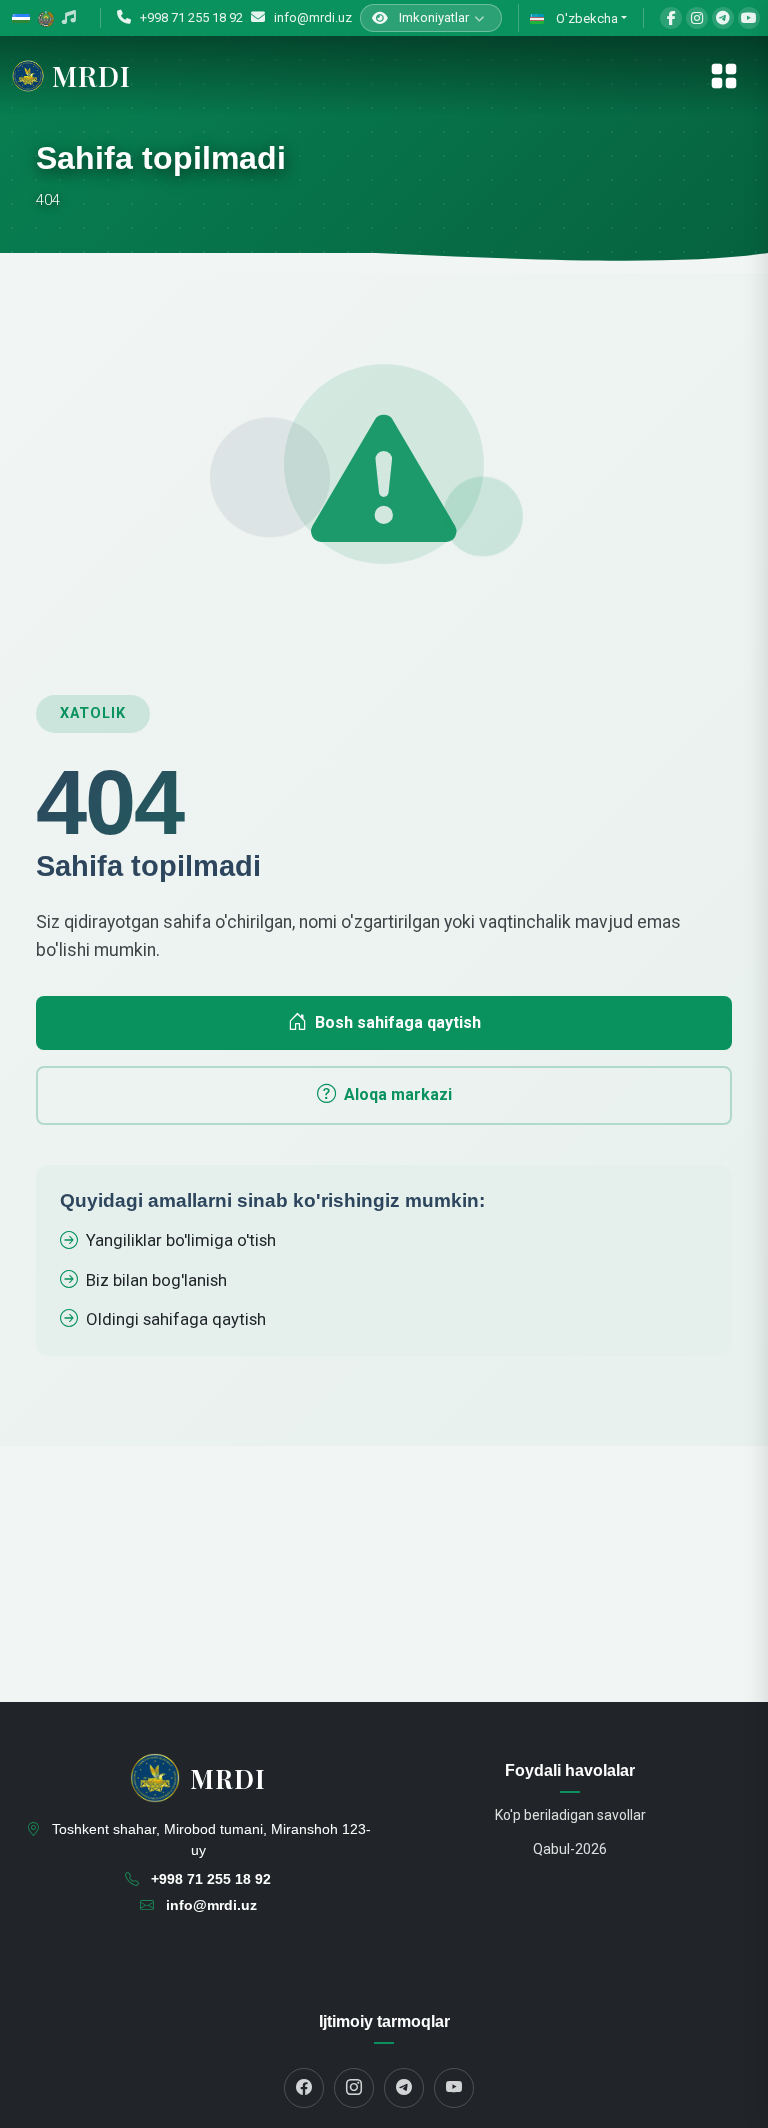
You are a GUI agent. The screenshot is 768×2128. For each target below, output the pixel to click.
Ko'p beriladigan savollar (570, 1815)
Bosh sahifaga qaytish (398, 1022)
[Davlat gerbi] (46, 18)
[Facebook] (671, 18)
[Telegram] (723, 18)
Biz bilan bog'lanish (156, 1280)
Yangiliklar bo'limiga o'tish (181, 1240)
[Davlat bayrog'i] (21, 18)
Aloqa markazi (398, 1094)
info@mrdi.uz (311, 17)
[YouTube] (749, 18)
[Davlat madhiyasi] (69, 18)
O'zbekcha (585, 18)
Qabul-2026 (570, 1849)
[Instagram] (697, 18)
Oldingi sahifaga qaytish (176, 1319)
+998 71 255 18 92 (190, 17)
